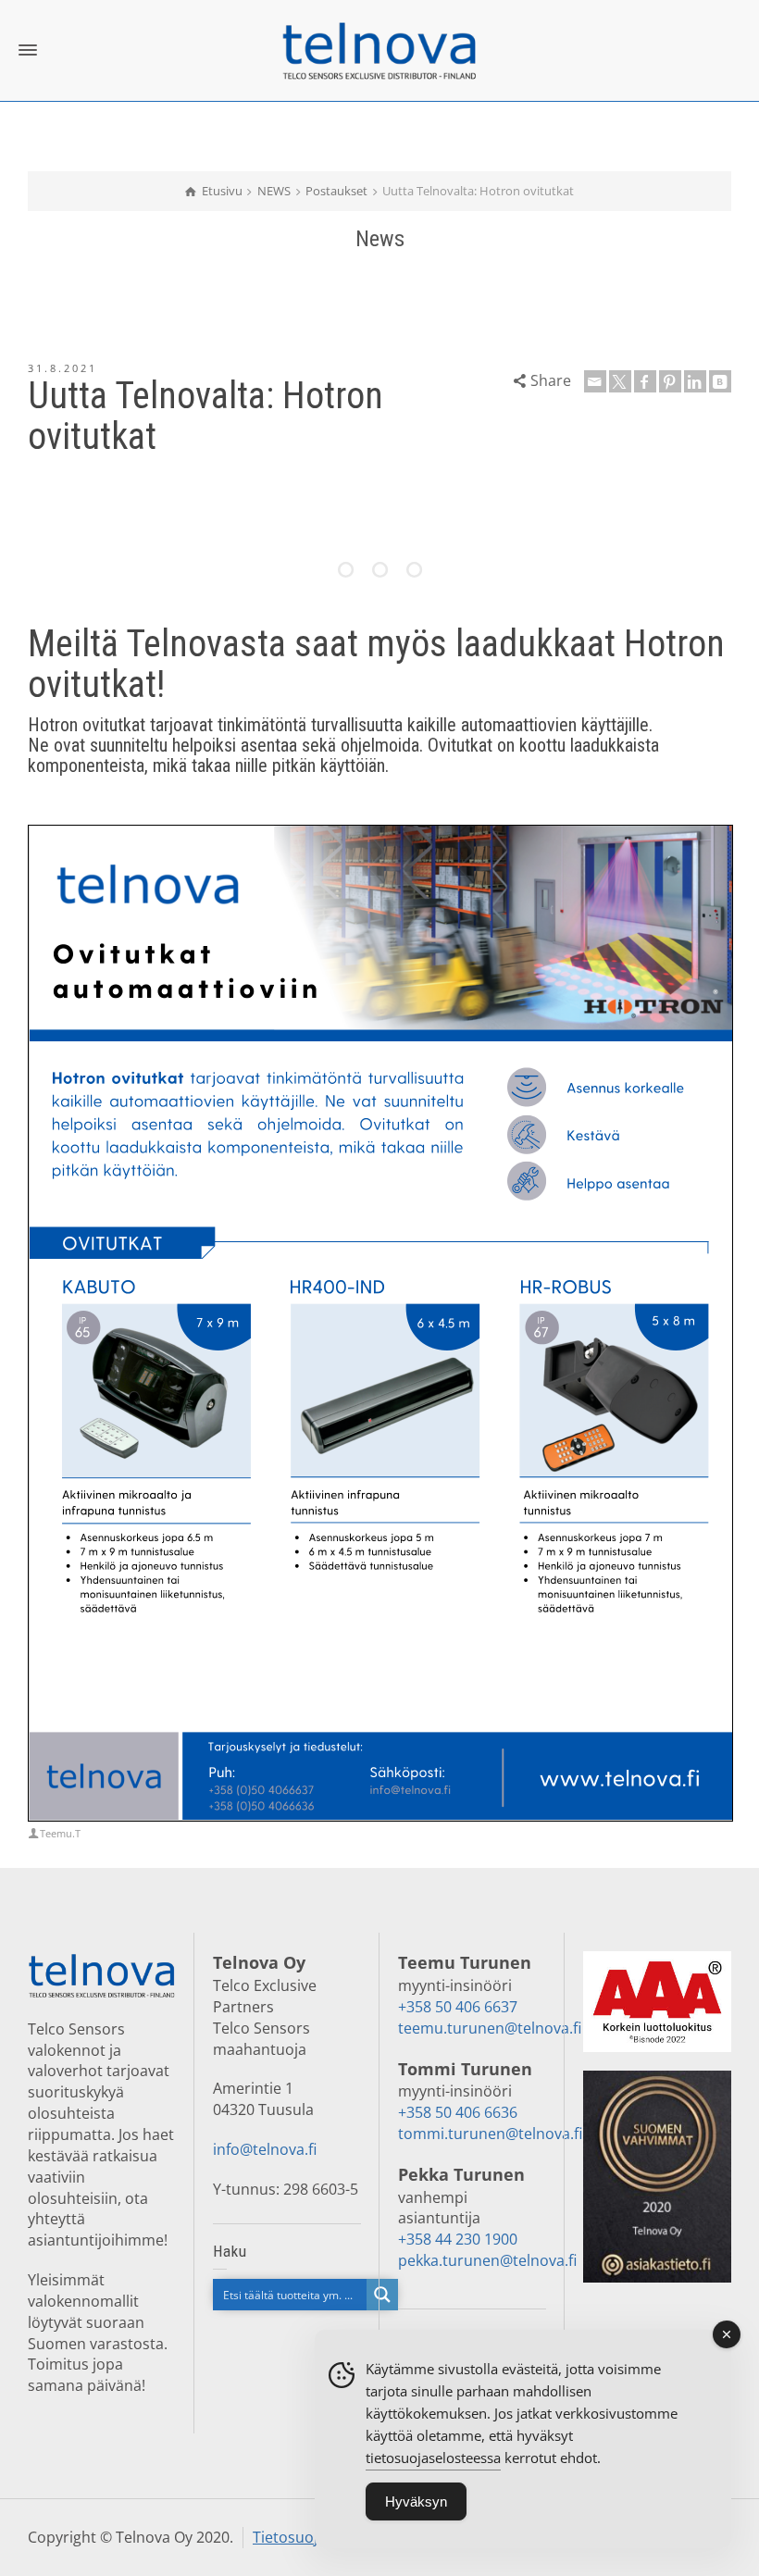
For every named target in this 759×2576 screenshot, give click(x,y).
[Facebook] (645, 381)
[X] (620, 381)
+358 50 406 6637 (458, 2007)
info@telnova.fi (265, 2149)
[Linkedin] (695, 381)
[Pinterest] (670, 381)
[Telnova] (379, 49)
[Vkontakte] (720, 381)
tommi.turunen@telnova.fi (490, 2134)
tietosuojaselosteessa (433, 2458)
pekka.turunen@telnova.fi (487, 2260)
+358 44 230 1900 (458, 2239)
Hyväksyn (416, 2501)
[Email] (595, 381)
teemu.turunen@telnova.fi (490, 2028)
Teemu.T (60, 1833)
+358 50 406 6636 (458, 2112)
